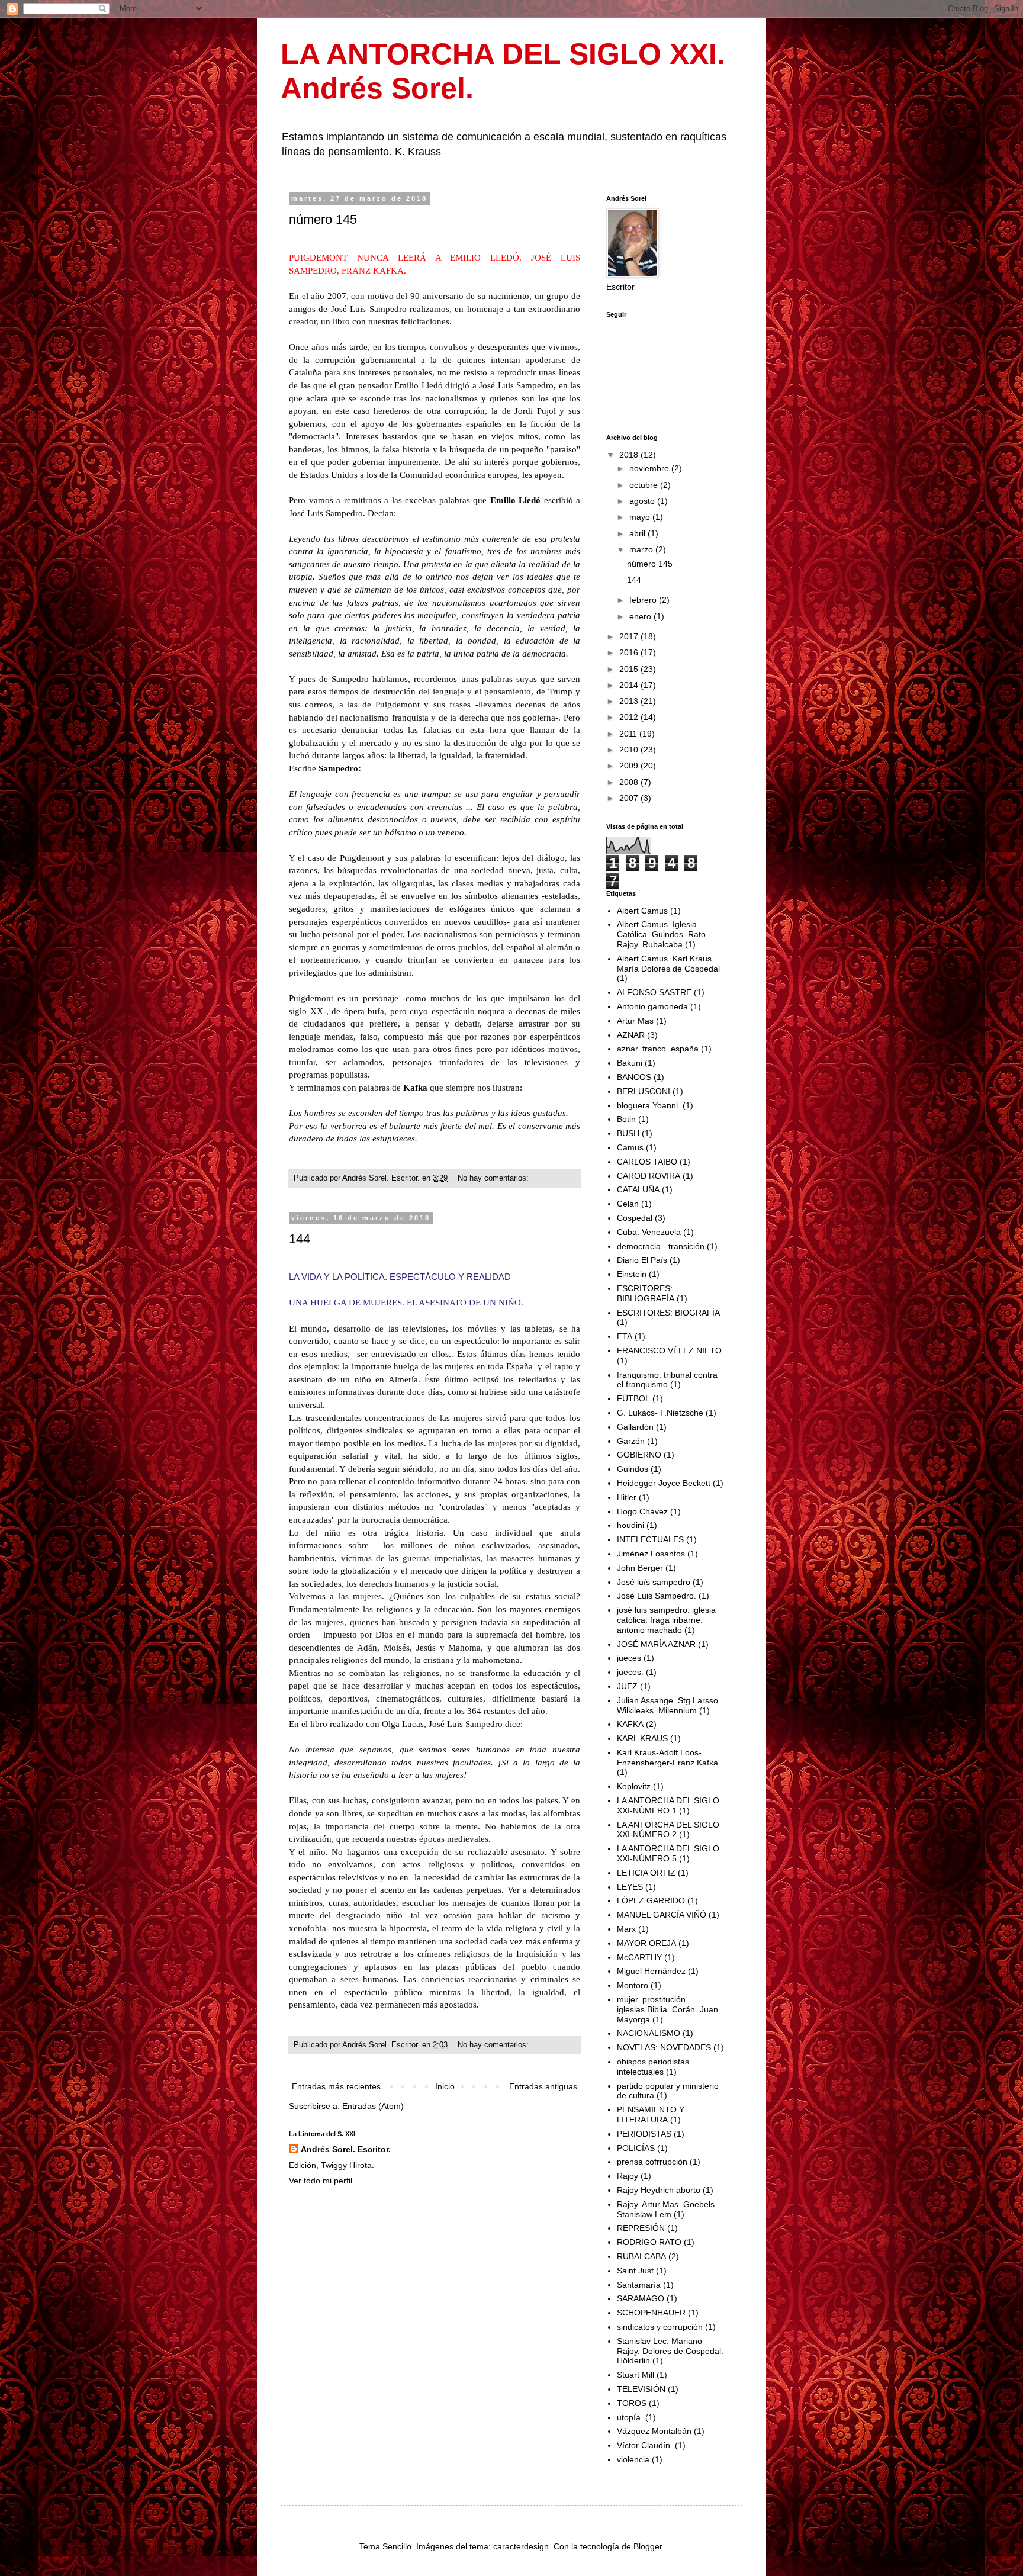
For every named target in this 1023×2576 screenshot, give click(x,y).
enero (641, 616)
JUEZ (627, 1686)
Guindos (633, 1469)
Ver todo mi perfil (321, 2181)
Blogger (648, 2546)
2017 (630, 636)
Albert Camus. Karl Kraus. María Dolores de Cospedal (668, 964)
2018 (630, 455)
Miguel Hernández (651, 1971)
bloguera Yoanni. (649, 1105)
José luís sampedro (654, 1582)
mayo (641, 517)
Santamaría (639, 2285)
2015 (630, 669)
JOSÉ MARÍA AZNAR (656, 1644)
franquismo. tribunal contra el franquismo (667, 1380)
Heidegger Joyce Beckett (664, 1483)
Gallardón (635, 1427)
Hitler (627, 1497)
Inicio (445, 2086)
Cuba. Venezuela (649, 1232)
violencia (633, 2459)
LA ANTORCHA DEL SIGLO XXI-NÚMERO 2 (668, 1830)
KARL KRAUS (642, 1738)
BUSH (628, 1133)
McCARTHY (639, 1957)
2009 (630, 766)
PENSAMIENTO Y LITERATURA (651, 2114)
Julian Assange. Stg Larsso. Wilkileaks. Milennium (669, 1705)
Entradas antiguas (543, 2086)
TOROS (632, 2403)
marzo (642, 549)
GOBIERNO (639, 1455)
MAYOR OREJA (646, 1943)
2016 (630, 652)
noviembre (650, 468)
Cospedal (635, 1218)
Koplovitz (634, 1786)
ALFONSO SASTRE (654, 992)
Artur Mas (635, 1021)
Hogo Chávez (642, 1511)
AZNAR (631, 1035)
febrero (644, 600)
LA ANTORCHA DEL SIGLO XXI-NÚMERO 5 (668, 1853)
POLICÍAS (636, 2148)
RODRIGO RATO (649, 2242)
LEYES (630, 1887)
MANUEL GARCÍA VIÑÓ (662, 1915)
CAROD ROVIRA (649, 1176)
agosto (643, 501)
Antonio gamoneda (652, 1006)
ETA (625, 1336)
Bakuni (630, 1063)
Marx (626, 1929)
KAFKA (630, 1724)
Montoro (633, 1985)
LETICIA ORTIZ (646, 1873)
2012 (630, 717)
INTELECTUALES (650, 1539)
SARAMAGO (641, 2298)
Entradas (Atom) (373, 2106)
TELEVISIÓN (641, 2389)
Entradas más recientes (336, 2086)
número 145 (323, 219)
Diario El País (642, 1260)
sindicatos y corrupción (660, 2327)
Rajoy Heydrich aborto (659, 2190)
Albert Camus (642, 911)
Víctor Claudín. (645, 2445)
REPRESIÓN (641, 2228)
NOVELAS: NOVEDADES (664, 2047)
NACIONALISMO (649, 2033)
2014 (630, 685)
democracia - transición (661, 1246)
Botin (626, 1119)
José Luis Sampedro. (657, 1596)
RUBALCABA (641, 2256)
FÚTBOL (633, 1398)
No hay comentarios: (494, 1178)
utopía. (630, 2417)
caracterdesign (521, 2546)
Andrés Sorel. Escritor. (346, 2149)
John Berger (640, 1568)
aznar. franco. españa (658, 1049)
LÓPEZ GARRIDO (651, 1900)
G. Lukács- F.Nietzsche (660, 1413)
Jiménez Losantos (651, 1554)
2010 (630, 750)
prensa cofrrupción (652, 2162)
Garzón (631, 1441)
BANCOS (634, 1077)
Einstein (632, 1274)
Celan (628, 1204)
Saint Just (635, 2271)
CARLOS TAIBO (647, 1162)
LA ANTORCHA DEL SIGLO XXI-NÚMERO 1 (668, 1805)
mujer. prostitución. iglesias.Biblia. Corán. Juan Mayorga (667, 2009)
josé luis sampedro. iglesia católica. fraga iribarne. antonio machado (666, 1620)
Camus (630, 1147)
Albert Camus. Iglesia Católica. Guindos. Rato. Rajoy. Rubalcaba (662, 934)
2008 (630, 782)
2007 (630, 798)
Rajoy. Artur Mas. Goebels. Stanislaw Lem (667, 2209)
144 (300, 1239)
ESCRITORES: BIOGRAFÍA (668, 1313)
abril (638, 533)
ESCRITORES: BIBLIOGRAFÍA (646, 1293)
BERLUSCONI (644, 1091)
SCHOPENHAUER (651, 2313)
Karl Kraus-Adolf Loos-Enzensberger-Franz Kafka (667, 1757)
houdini (630, 1525)
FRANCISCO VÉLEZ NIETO (669, 1350)
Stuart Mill (636, 2375)
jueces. (630, 1672)
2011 (629, 734)
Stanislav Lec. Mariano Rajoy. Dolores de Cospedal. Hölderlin (670, 2351)
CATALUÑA (638, 1189)
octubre (645, 485)
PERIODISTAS (644, 2134)
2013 (630, 701)
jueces (629, 1658)
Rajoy (628, 2176)
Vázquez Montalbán (654, 2431)
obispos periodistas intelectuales (653, 2067)
